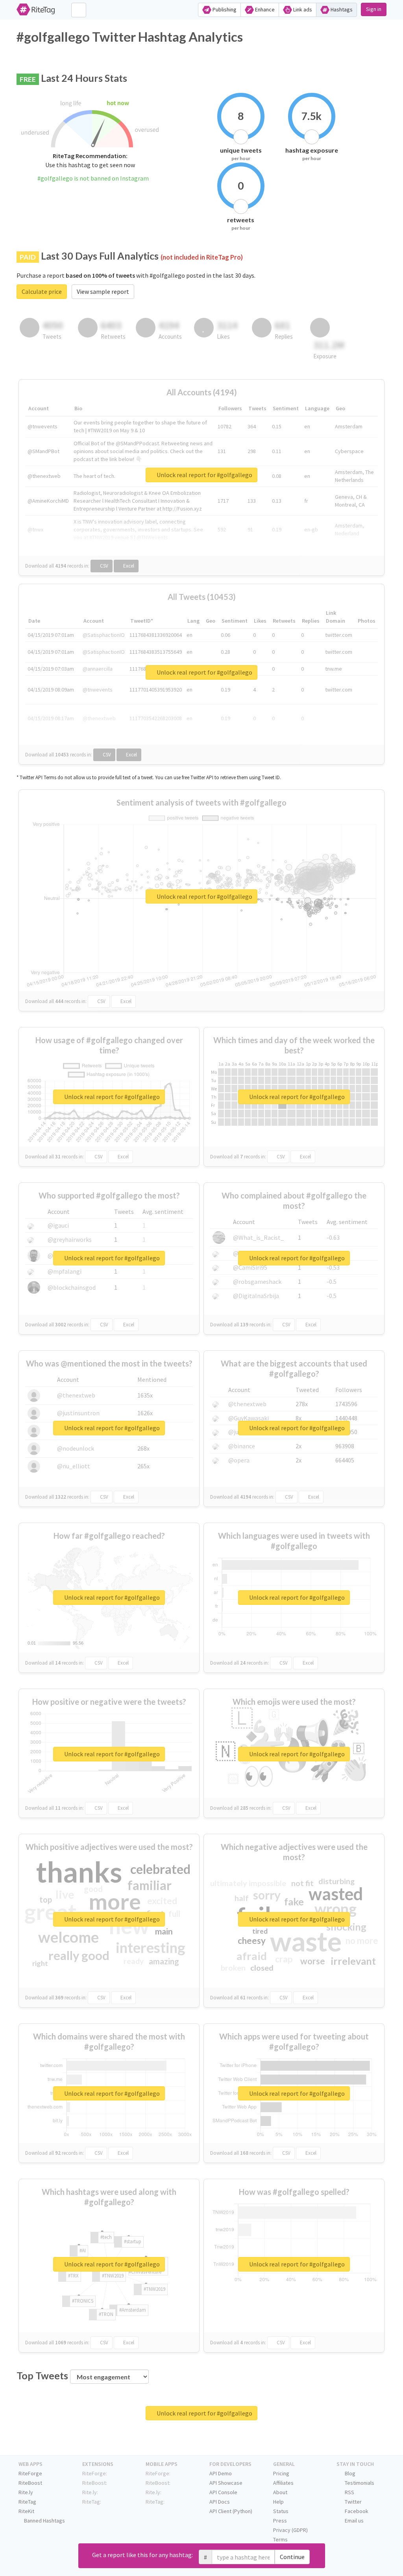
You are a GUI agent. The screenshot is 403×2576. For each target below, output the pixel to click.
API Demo (221, 2473)
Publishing (224, 9)
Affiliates (283, 2483)
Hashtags (341, 9)
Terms (280, 2539)
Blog (349, 2473)
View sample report (103, 291)
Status (281, 2511)
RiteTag (27, 2502)
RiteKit (26, 2511)
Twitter (353, 2502)
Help (278, 2502)
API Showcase (226, 2483)
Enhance (264, 9)
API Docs (220, 2502)
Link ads (302, 9)
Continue (292, 2557)
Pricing (281, 2473)
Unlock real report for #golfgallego (204, 475)
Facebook (356, 2511)
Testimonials (359, 2483)
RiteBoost (30, 2483)
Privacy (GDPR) (290, 2530)
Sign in (374, 9)
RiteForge (30, 2473)
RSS (349, 2492)
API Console (223, 2492)
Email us (354, 2521)
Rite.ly (26, 2492)
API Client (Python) (231, 2511)
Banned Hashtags (44, 2521)
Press (280, 2521)
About (280, 2492)
